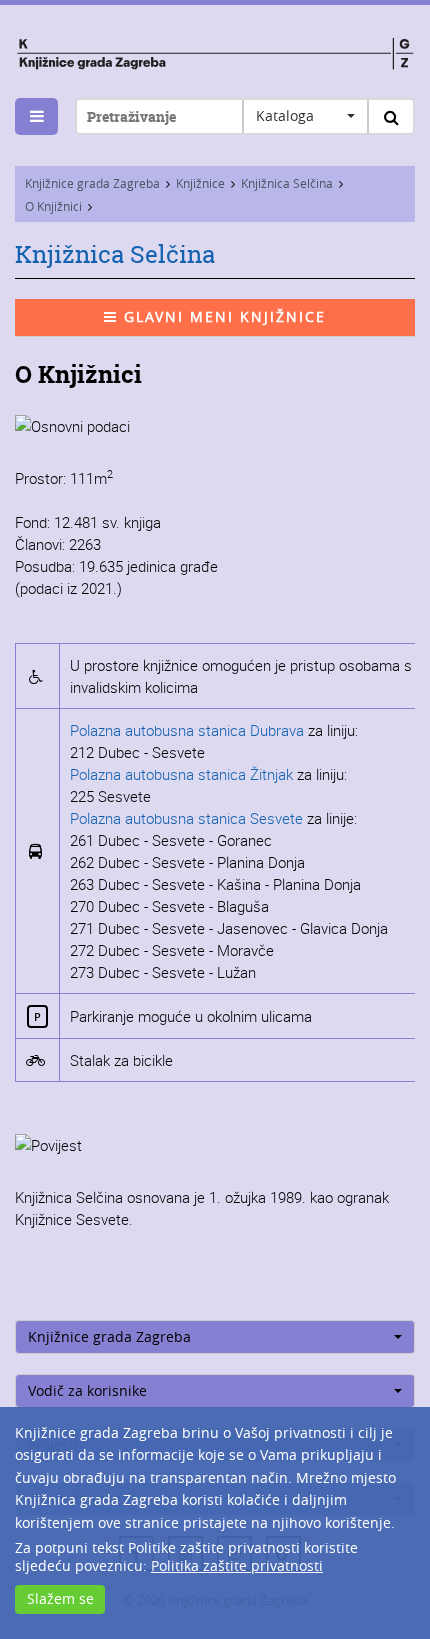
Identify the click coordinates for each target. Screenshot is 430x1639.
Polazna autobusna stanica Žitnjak (181, 774)
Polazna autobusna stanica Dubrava (189, 730)
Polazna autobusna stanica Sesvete (186, 818)
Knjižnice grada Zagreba (92, 183)
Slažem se (60, 1598)
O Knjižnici (53, 206)
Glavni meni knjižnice (222, 316)
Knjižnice (200, 183)
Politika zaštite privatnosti (237, 1565)
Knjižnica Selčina (287, 183)
